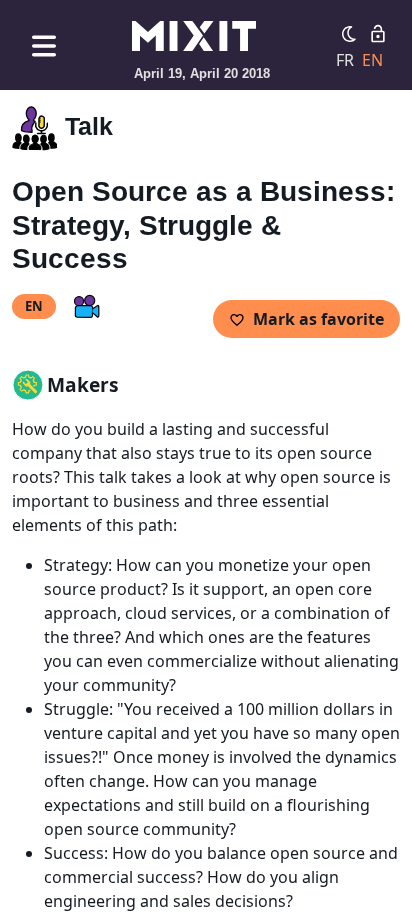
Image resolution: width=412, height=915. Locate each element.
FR (345, 60)
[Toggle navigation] (44, 45)
